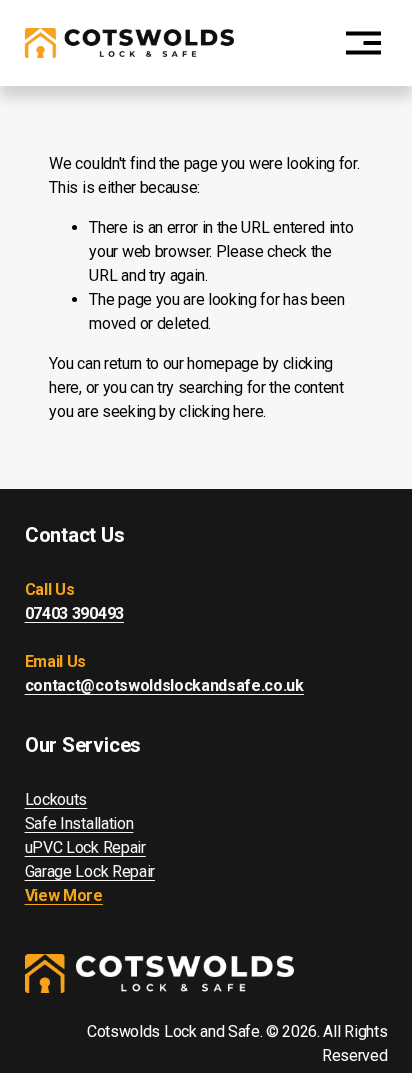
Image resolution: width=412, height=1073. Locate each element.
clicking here (221, 411)
